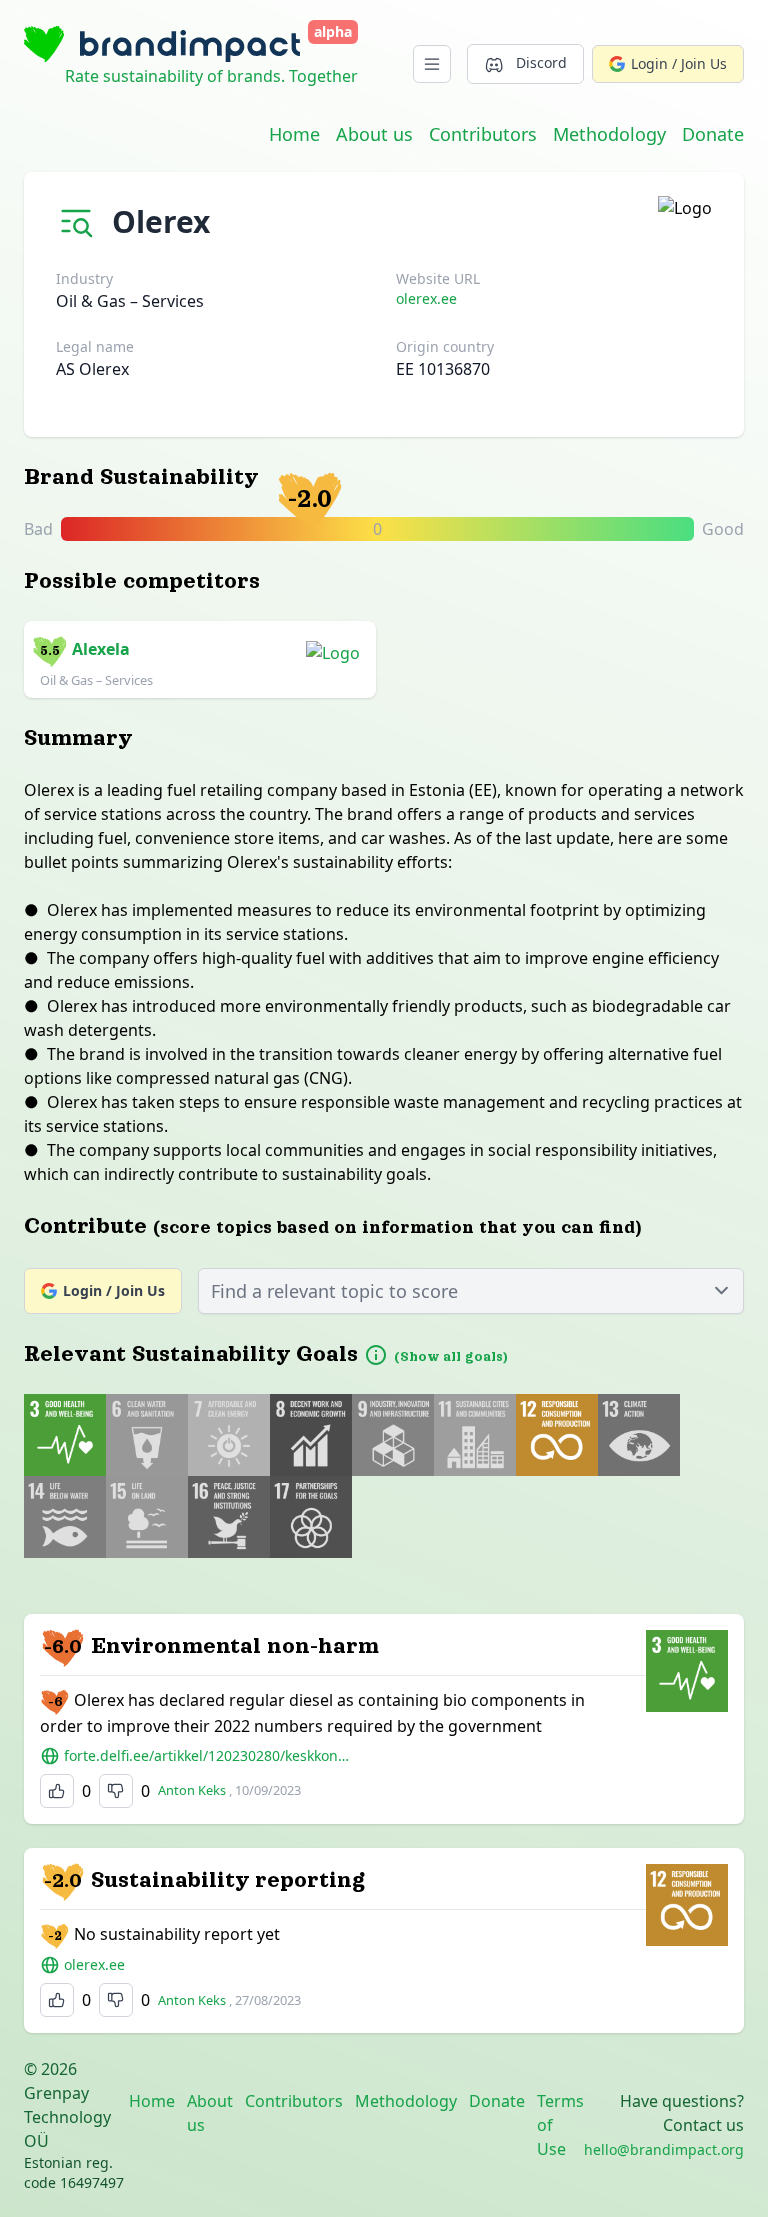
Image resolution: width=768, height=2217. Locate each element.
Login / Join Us (679, 63)
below (539, 530)
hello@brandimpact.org (664, 2149)
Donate (713, 134)
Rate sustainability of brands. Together (211, 76)
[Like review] (57, 1791)
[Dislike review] (116, 1791)
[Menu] (432, 64)
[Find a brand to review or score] (80, 217)
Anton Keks (192, 1790)
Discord (541, 62)
